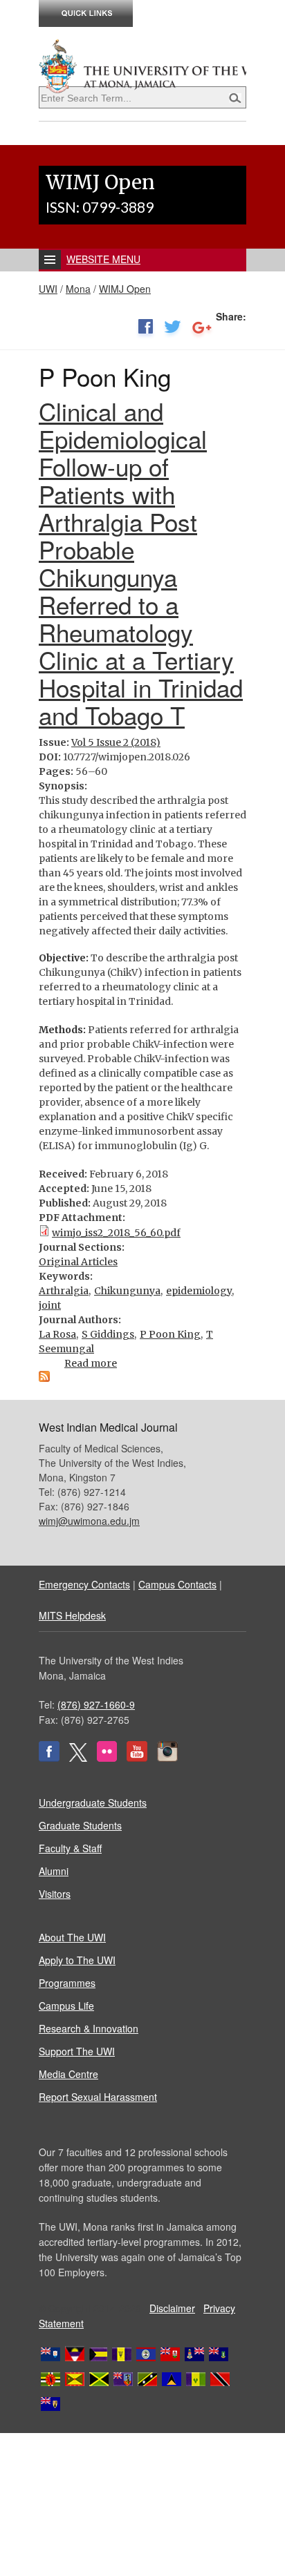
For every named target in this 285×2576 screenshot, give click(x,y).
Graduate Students (80, 1825)
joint (50, 1305)
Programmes (67, 1983)
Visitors (55, 1894)
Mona (78, 289)
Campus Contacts (177, 1584)
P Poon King (170, 1334)
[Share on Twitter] (173, 329)
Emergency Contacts (84, 1584)
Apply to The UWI (77, 1960)
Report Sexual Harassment (98, 2097)
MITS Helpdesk (72, 1615)
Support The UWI (77, 2051)
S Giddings (108, 1334)
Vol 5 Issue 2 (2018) (116, 742)
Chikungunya (127, 1291)
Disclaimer (172, 2308)
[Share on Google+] (202, 329)
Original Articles (78, 1262)
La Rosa (57, 1334)
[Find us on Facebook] (49, 1758)
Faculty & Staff (70, 1848)
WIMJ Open (125, 289)
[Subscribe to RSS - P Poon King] (44, 1378)
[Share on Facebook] (145, 329)
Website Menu (103, 259)
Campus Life (66, 2006)
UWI (48, 289)
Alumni (54, 1871)
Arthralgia (64, 1291)
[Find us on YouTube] (137, 1758)
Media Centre (68, 2074)
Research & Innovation (89, 2028)
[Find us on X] (78, 1758)
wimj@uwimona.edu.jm (89, 1521)
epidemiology (199, 1291)
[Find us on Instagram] (167, 1758)
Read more (91, 1363)
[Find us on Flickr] (107, 1758)
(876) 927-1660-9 (96, 1704)
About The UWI (72, 1937)
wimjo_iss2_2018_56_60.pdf (116, 1233)
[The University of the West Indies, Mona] (142, 65)
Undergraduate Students (93, 1803)
